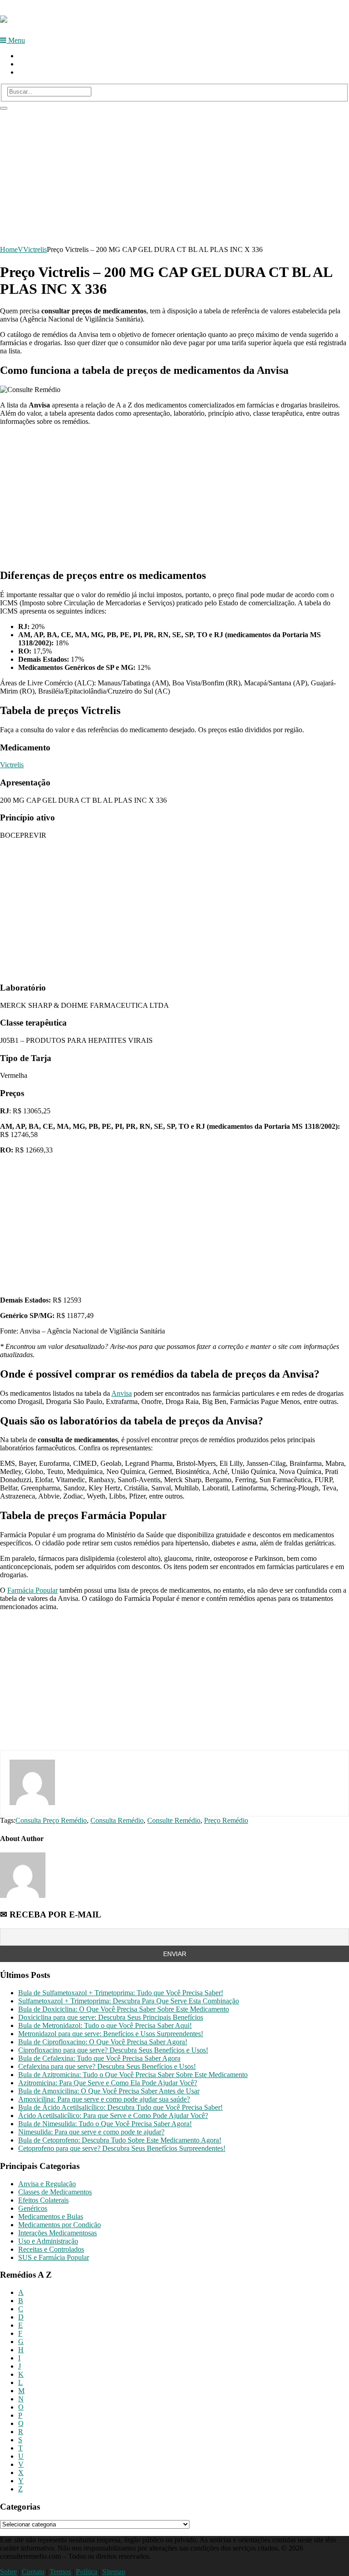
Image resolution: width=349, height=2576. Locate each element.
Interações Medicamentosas (57, 2233)
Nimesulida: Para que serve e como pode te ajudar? (91, 2132)
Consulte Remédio (174, 1820)
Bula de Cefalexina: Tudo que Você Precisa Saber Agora (99, 2058)
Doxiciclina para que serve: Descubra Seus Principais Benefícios (111, 2017)
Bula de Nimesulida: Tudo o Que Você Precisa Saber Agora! (105, 2124)
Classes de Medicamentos (55, 2192)
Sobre (8, 2572)
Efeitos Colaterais (43, 2200)
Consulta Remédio (117, 1820)
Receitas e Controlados (51, 2249)
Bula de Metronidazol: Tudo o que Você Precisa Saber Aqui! (105, 2025)
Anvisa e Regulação (47, 2184)
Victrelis (35, 249)
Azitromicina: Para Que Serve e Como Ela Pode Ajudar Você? (108, 2083)
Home (27, 56)
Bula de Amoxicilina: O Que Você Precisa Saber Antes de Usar (109, 2091)
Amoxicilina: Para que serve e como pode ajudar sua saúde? (104, 2099)
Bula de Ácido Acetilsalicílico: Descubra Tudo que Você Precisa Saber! (120, 2107)
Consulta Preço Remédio (51, 1820)
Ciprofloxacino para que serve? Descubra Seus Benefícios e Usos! (113, 2050)
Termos (60, 2572)
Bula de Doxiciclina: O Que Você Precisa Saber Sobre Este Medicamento (124, 2009)
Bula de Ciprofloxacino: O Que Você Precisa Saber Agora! (103, 2042)
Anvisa (122, 1393)
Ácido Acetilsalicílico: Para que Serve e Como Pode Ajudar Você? (113, 2116)
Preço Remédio (226, 1820)
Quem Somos (38, 64)
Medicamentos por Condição (60, 2225)
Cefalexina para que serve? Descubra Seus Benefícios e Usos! (107, 2066)
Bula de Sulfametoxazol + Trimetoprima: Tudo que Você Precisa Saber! (121, 1993)
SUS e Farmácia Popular (54, 2257)
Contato (30, 72)
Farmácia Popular (32, 1590)
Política (87, 2572)
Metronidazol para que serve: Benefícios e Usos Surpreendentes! (111, 2034)
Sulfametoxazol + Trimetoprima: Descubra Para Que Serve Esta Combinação (129, 2001)
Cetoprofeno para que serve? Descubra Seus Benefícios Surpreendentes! (122, 2148)
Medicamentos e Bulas (51, 2216)
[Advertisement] (174, 174)
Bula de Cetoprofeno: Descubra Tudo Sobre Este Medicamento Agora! (120, 2140)
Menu (16, 40)
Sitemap (114, 2572)
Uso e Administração (48, 2241)
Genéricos (33, 2208)
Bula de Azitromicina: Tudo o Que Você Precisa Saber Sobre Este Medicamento (133, 2075)
